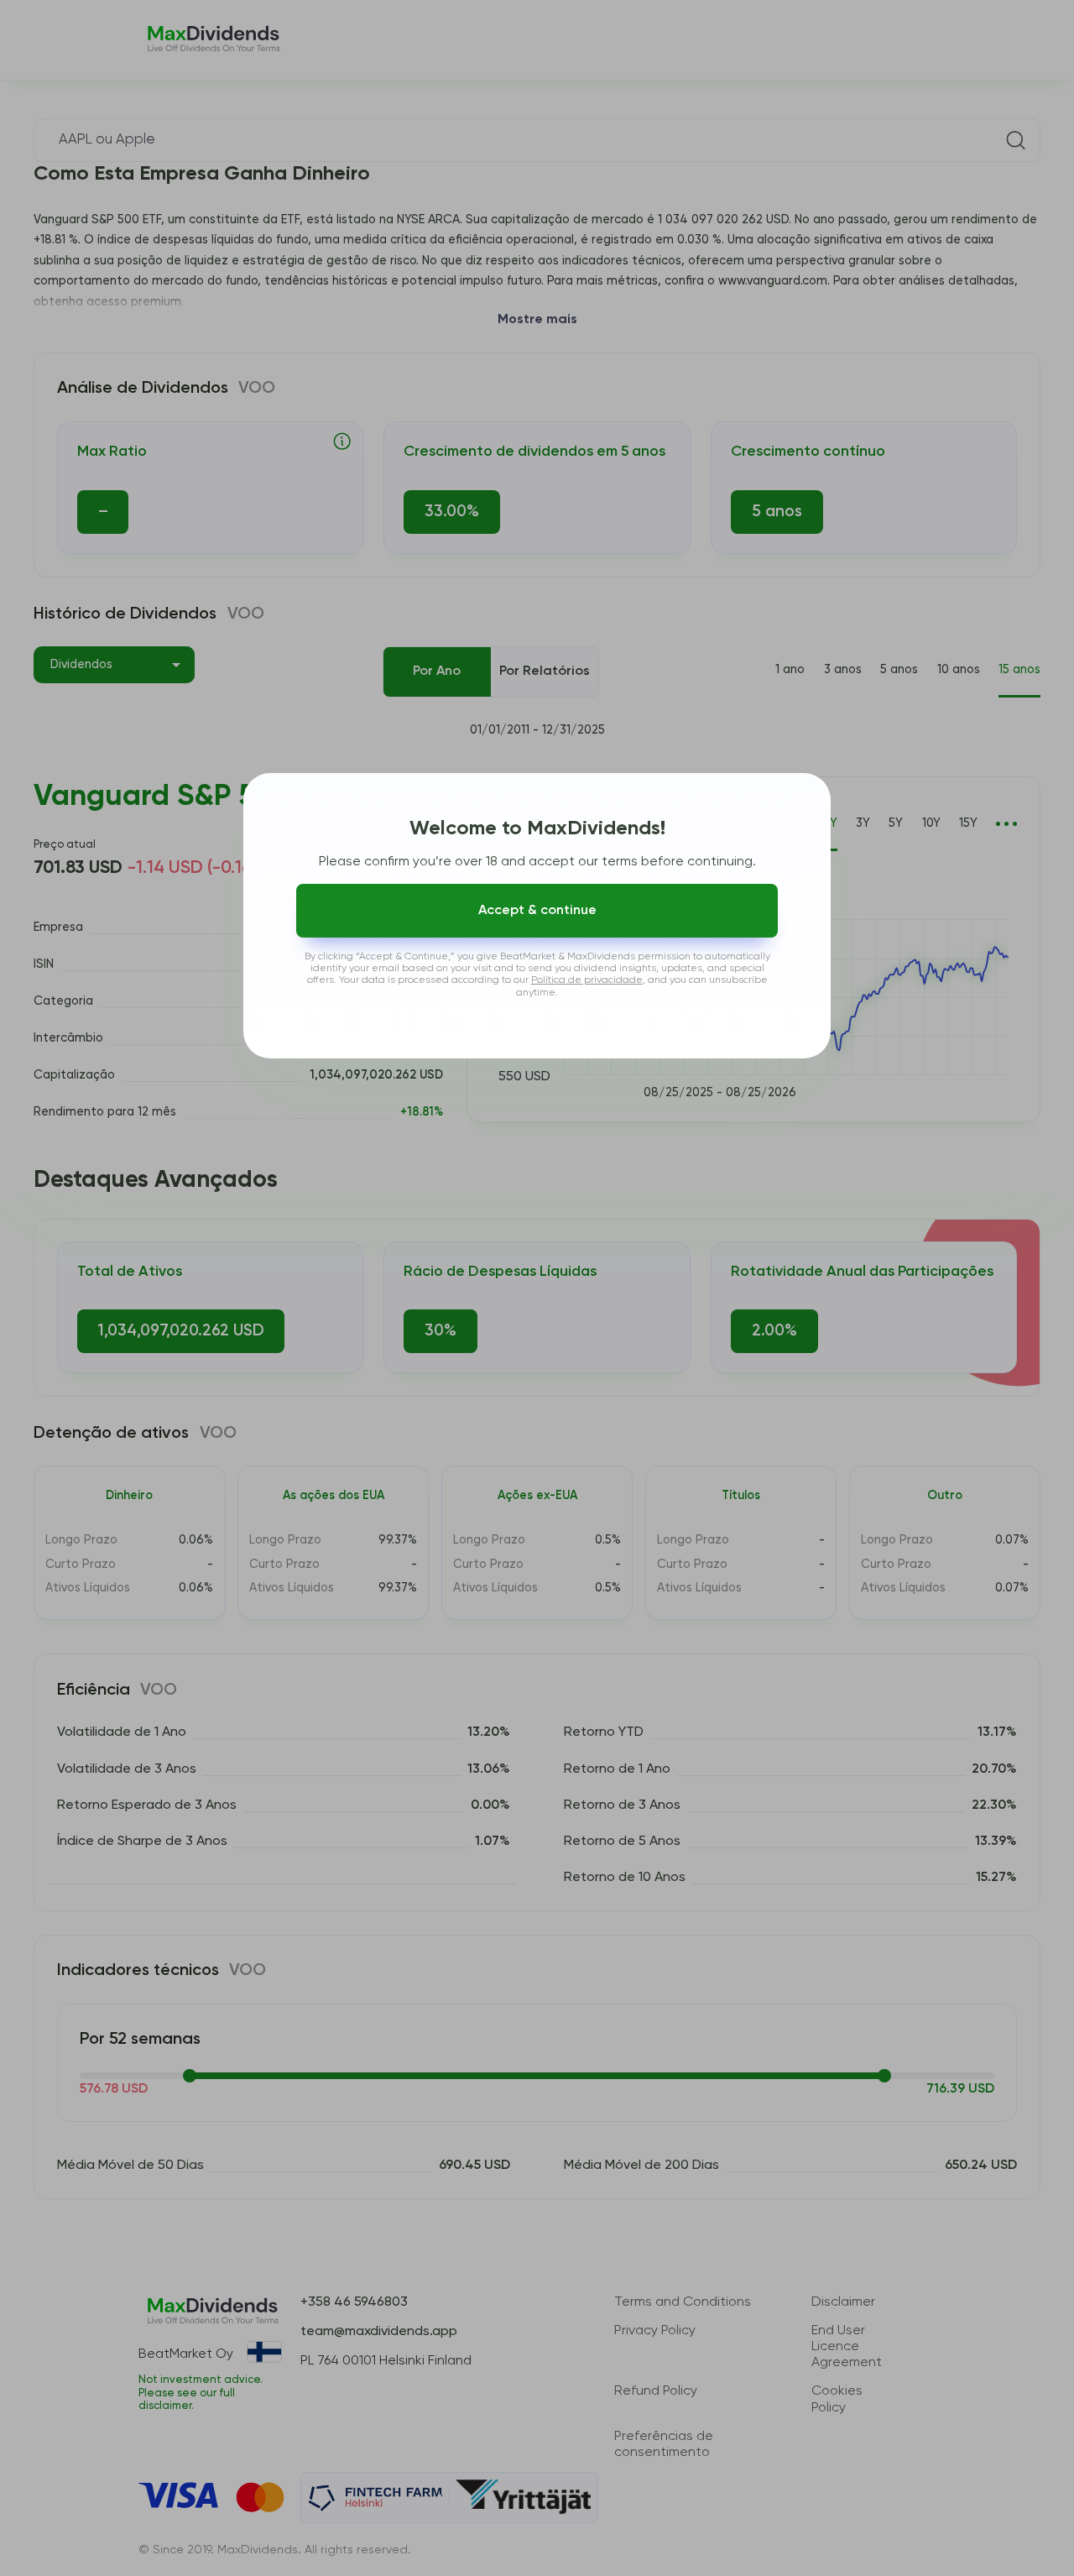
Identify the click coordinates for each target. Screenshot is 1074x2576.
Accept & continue (537, 911)
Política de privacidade (587, 980)
